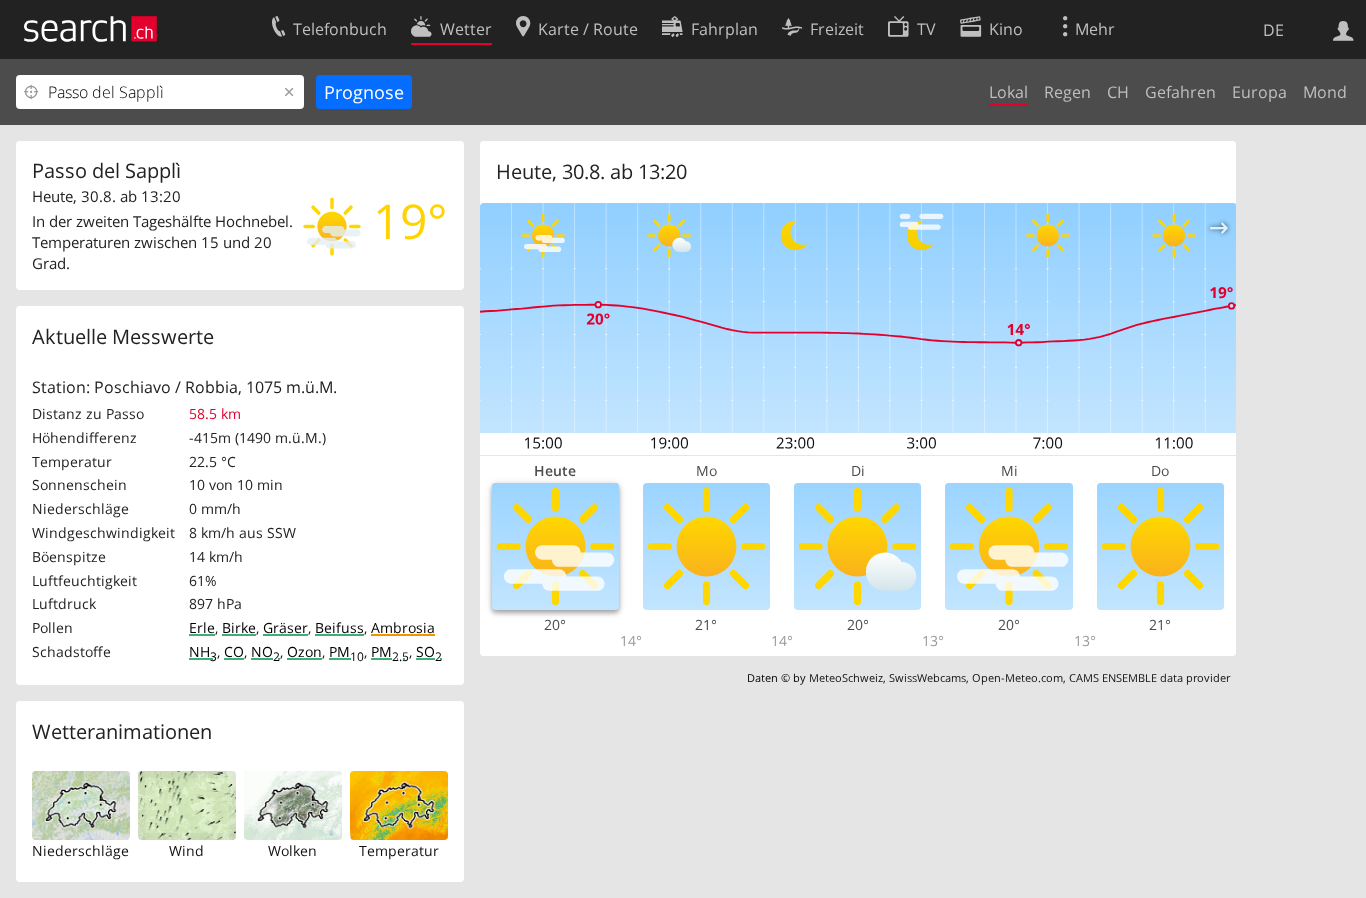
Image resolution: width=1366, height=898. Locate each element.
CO (234, 651)
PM (346, 651)
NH (203, 651)
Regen (1067, 92)
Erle (202, 627)
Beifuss (339, 627)
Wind (186, 850)
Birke (239, 627)
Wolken (292, 850)
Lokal (1008, 92)
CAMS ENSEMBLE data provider (1149, 677)
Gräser (285, 627)
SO (429, 651)
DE (1273, 30)
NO (265, 651)
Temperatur (399, 850)
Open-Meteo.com (1017, 677)
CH (1118, 92)
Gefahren (1180, 92)
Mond (1325, 92)
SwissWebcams (927, 677)
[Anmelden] (1343, 29)
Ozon (304, 651)
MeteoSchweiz (846, 677)
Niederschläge (80, 850)
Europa (1259, 92)
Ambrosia (403, 627)
